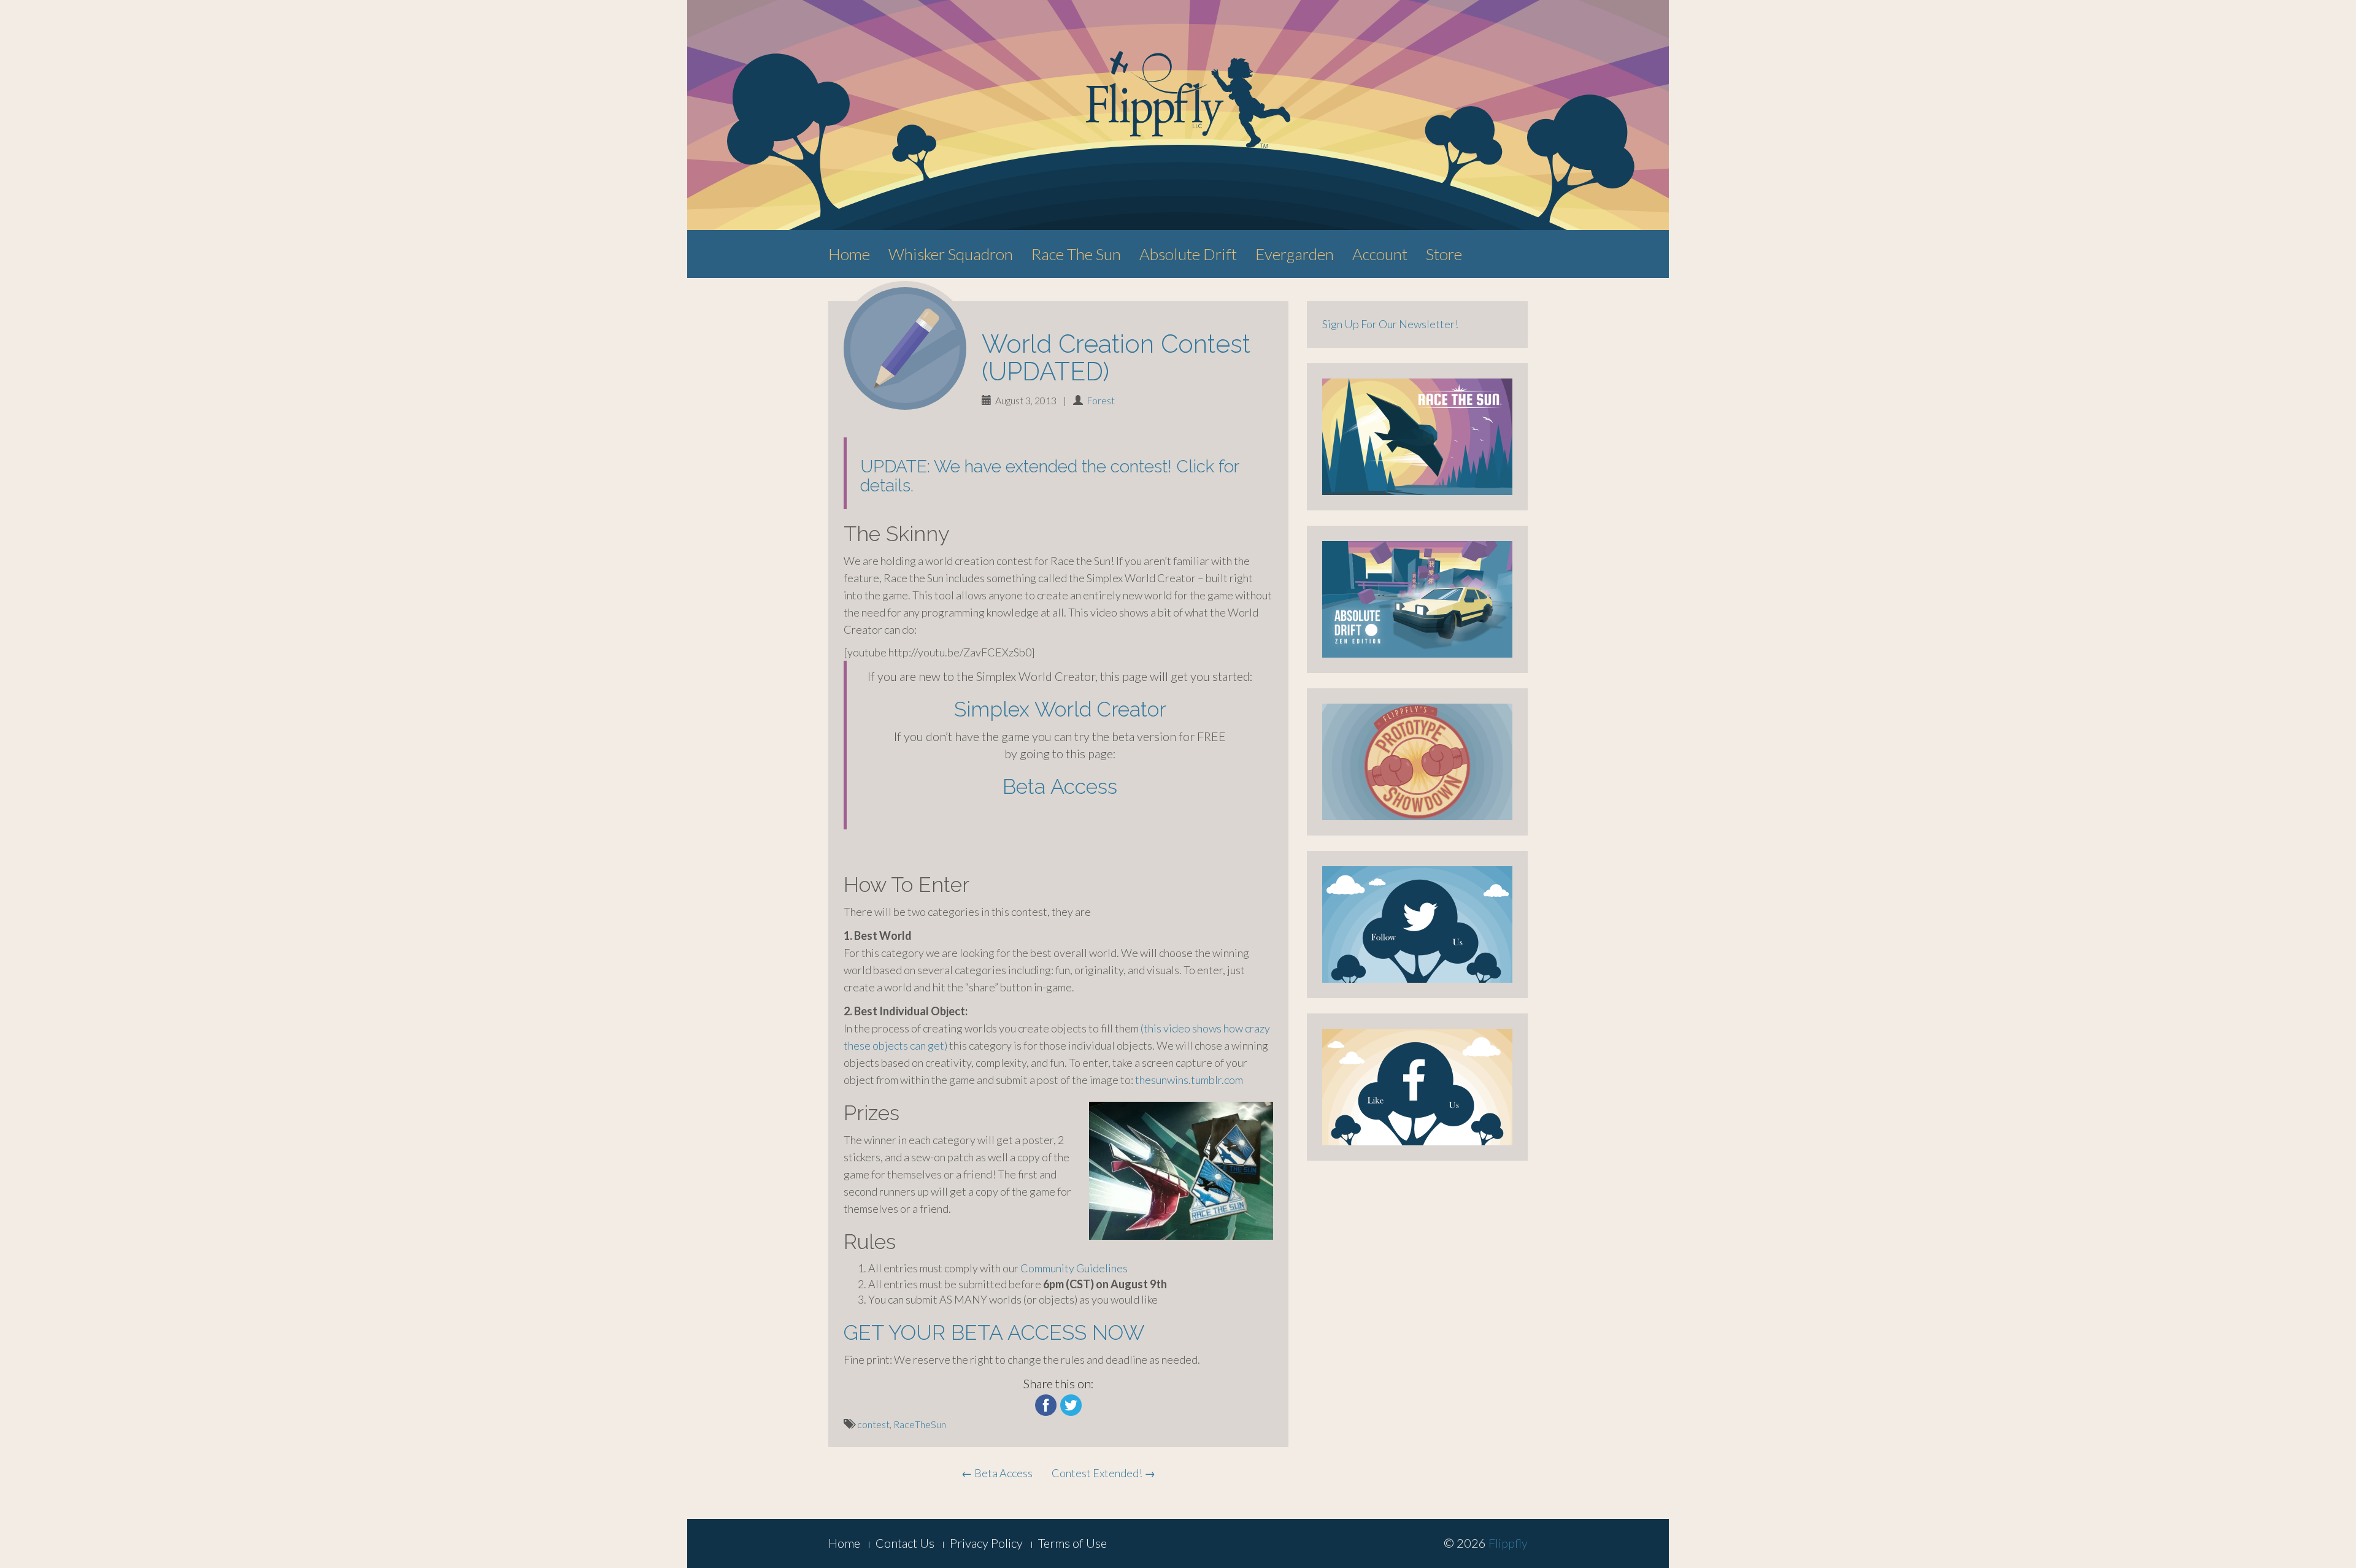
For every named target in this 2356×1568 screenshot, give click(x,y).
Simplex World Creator (1060, 709)
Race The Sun (1076, 254)
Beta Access (1060, 786)
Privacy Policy (986, 1543)
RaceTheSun (920, 1424)
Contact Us (905, 1543)
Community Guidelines (1074, 1268)
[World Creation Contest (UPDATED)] (905, 348)
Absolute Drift (1188, 254)
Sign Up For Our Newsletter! (1390, 324)
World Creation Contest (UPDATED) (1116, 358)
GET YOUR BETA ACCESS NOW (994, 1332)
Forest (1101, 400)
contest (873, 1424)
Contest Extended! (1103, 1473)
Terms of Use (1072, 1543)
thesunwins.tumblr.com (1189, 1080)
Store (1444, 254)
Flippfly (1508, 1543)
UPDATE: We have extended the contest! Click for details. (1049, 476)
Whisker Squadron (951, 254)
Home (849, 254)
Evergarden (1295, 254)
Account (1380, 254)
